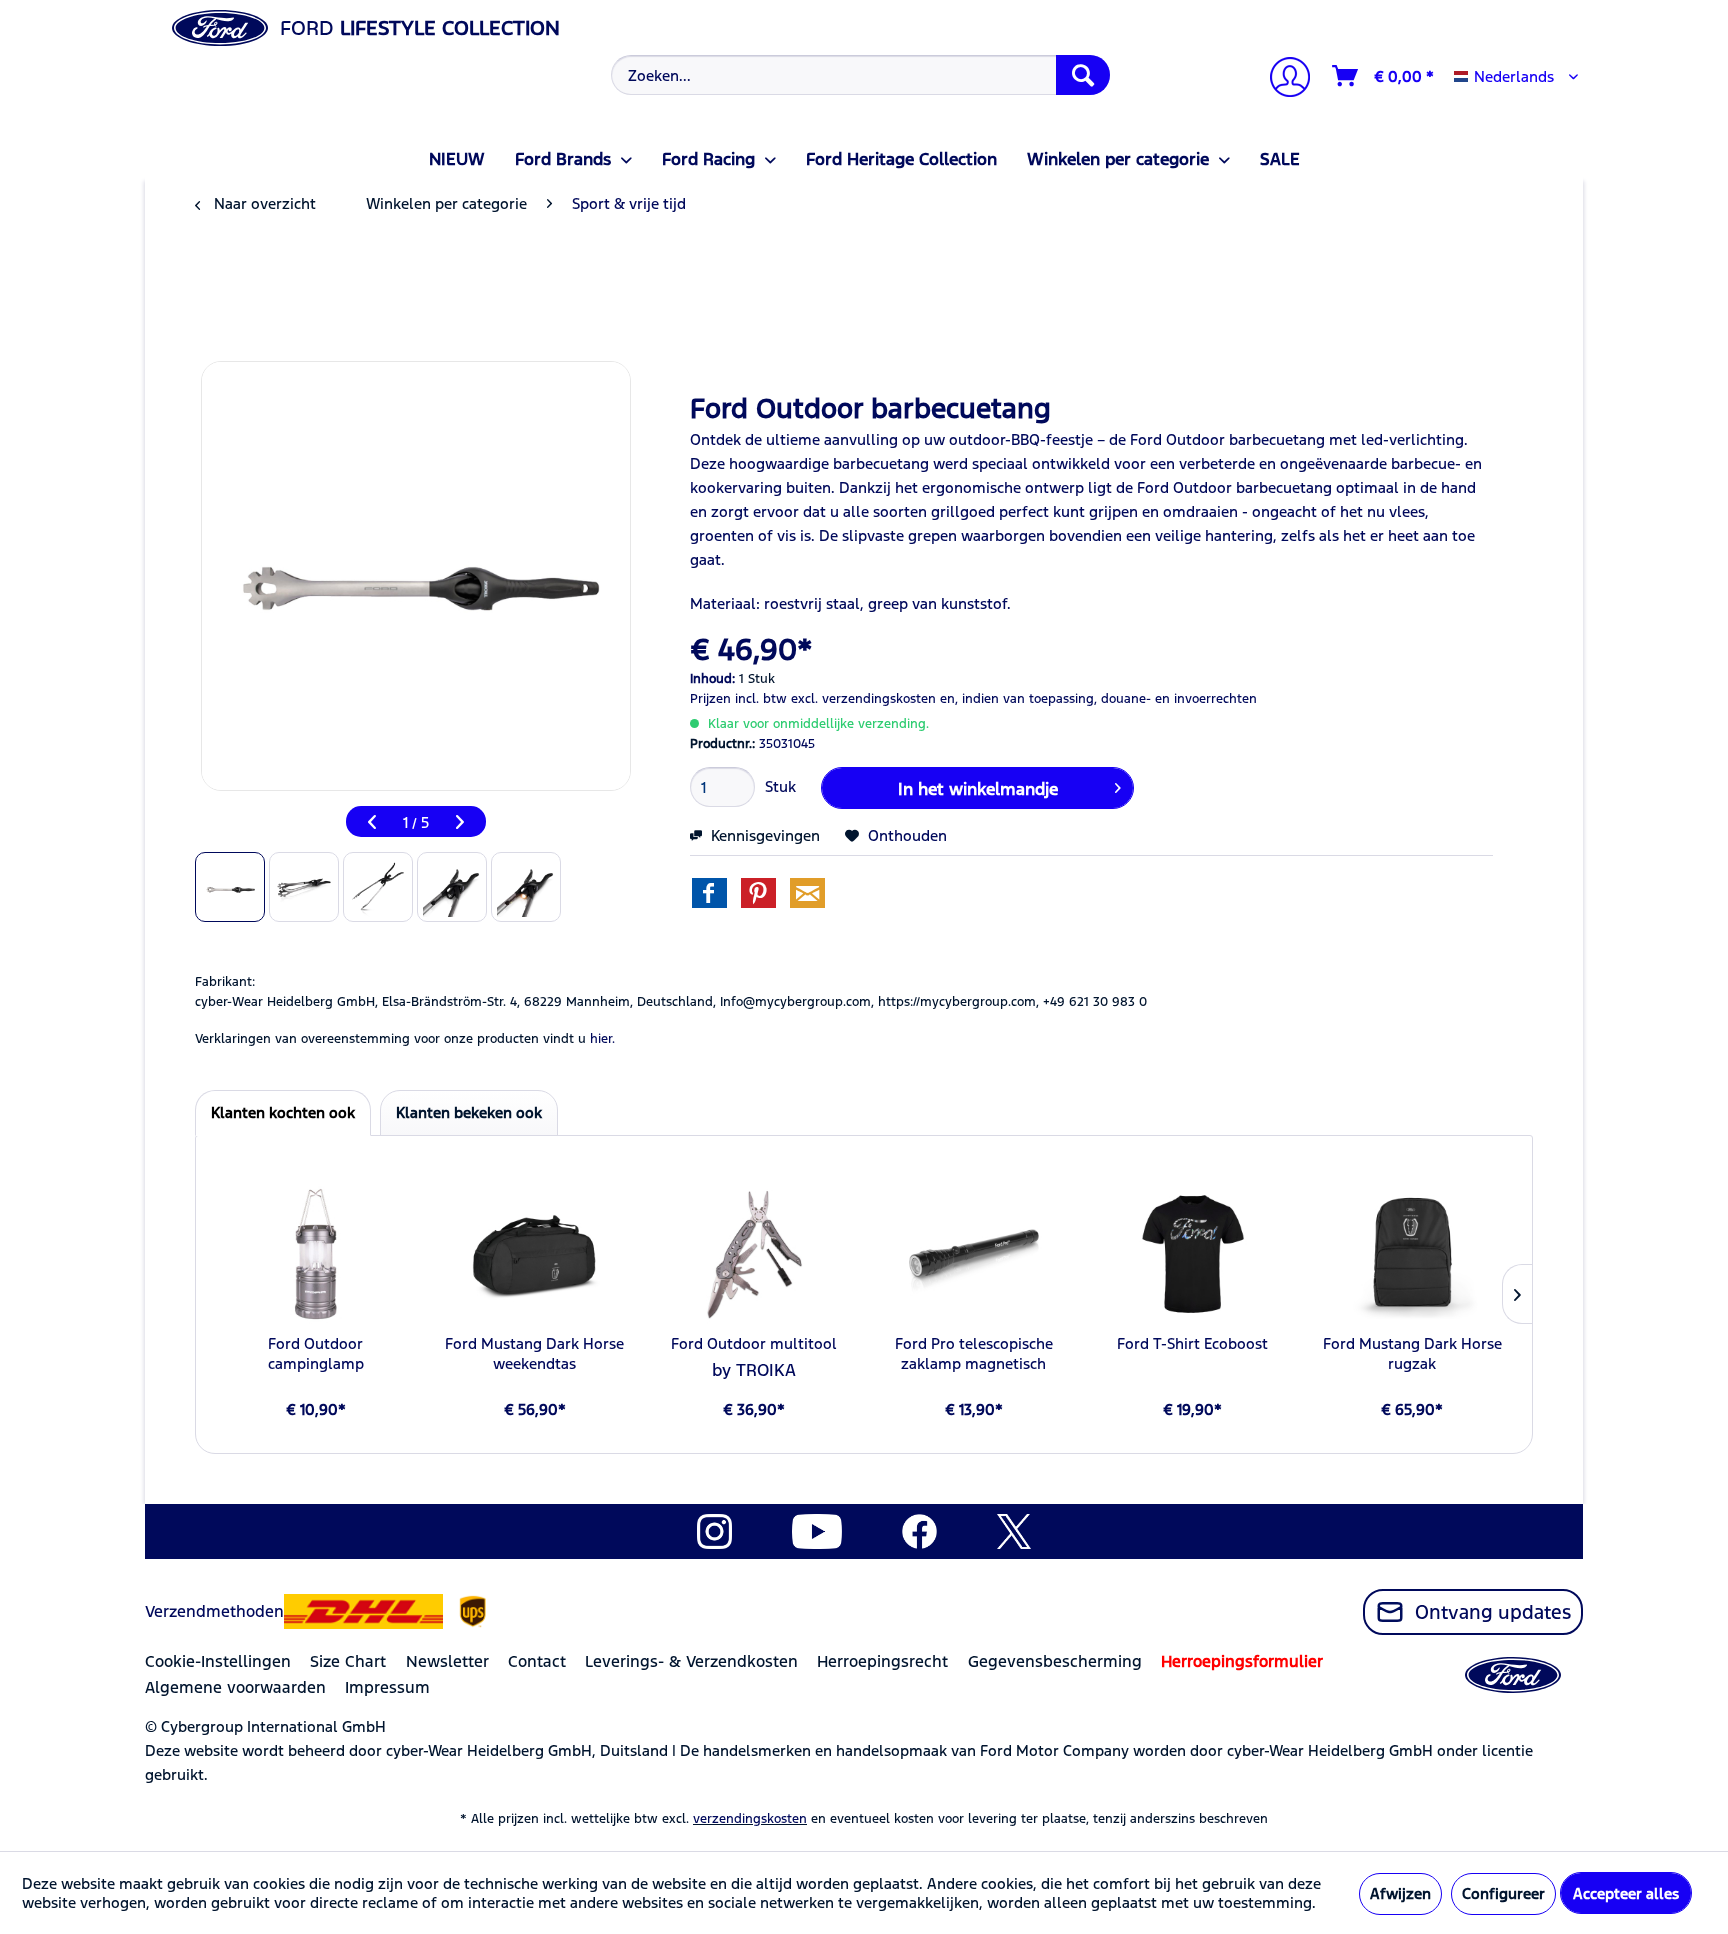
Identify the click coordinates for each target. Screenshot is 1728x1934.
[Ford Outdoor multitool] (754, 1254)
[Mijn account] (1282, 79)
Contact (537, 1661)
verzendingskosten (750, 1819)
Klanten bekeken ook (469, 1112)
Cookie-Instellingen (218, 1661)
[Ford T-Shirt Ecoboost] (1192, 1254)
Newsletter (447, 1661)
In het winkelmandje (978, 789)
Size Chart (348, 1661)
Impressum (387, 1687)
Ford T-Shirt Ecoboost (1192, 1343)
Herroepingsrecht (882, 1661)
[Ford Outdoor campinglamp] (315, 1254)
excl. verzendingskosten (863, 699)
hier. (602, 1039)
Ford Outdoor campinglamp (316, 1353)
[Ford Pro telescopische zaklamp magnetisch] (973, 1254)
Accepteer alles (1626, 1893)
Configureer (1503, 1893)
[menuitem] (858, 75)
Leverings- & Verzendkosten (691, 1661)
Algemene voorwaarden (235, 1687)
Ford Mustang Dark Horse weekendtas (534, 1353)
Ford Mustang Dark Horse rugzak (1412, 1353)
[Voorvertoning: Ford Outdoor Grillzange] (230, 887)
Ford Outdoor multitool (754, 1343)
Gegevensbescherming (1055, 1661)
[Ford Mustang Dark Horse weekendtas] (534, 1254)
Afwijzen (1400, 1893)
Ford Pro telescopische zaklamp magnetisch (974, 1353)
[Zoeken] (1083, 75)
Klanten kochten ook (283, 1112)
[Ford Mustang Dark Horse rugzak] (1412, 1254)
